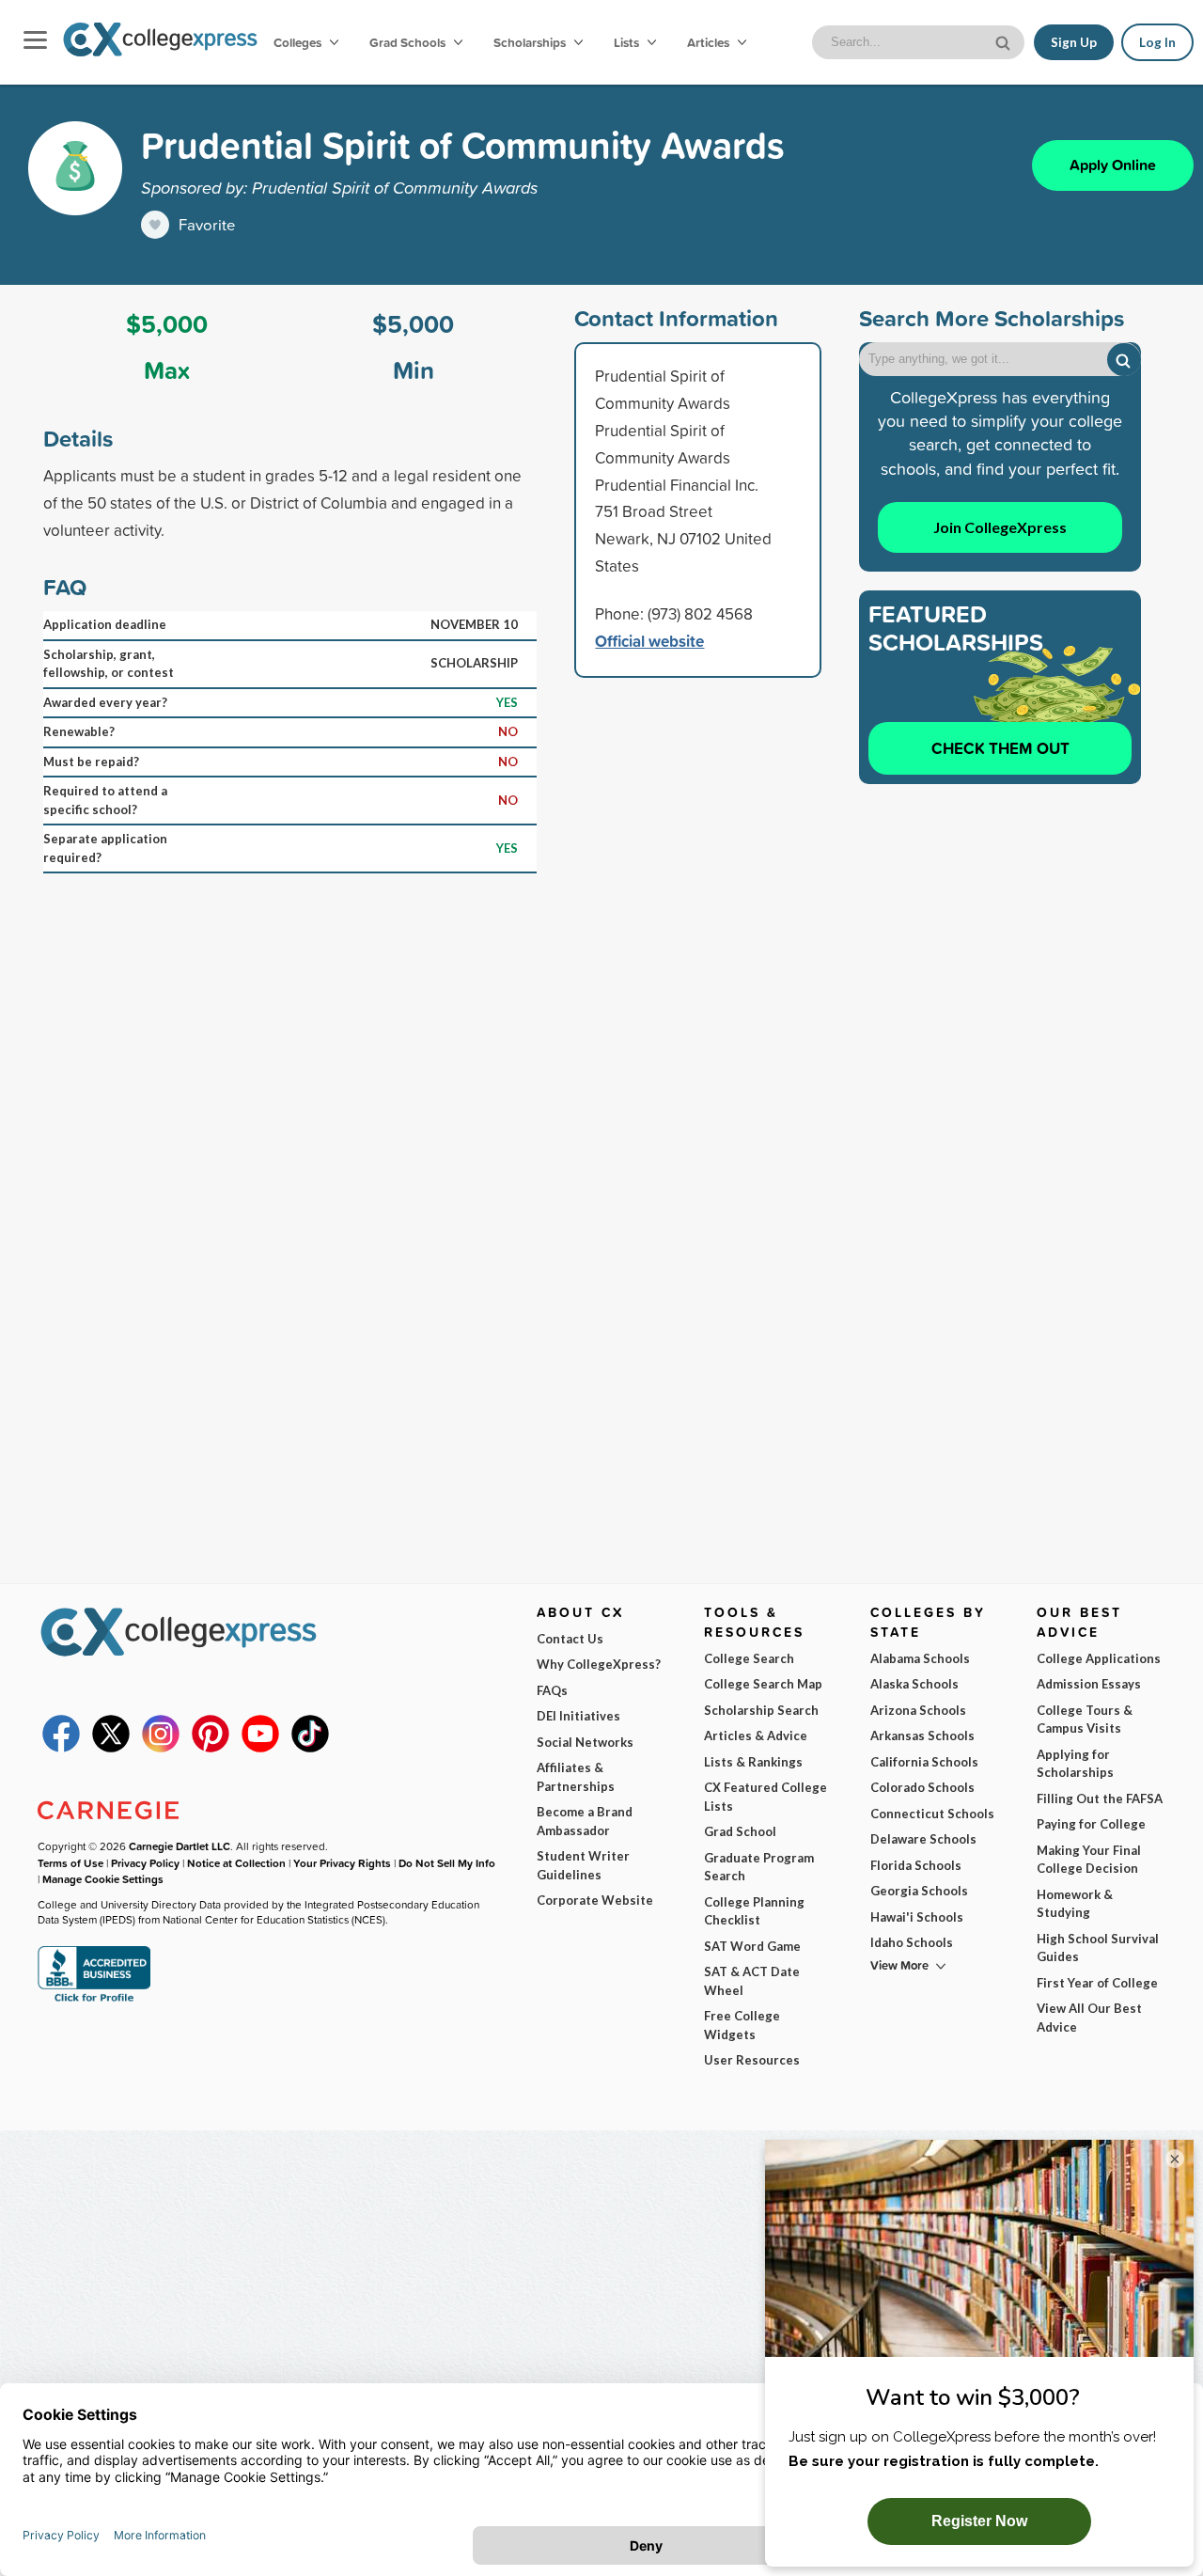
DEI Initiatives (578, 1716)
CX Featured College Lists (766, 1797)
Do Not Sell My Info (447, 1863)
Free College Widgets (742, 2025)
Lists (628, 42)
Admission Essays (1089, 1684)
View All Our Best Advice (1089, 2018)
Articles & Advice (756, 1736)
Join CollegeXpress (1000, 527)
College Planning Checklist (754, 1911)
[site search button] (1005, 41)
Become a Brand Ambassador (585, 1821)
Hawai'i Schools (917, 1917)
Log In (1157, 42)
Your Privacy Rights (342, 1863)
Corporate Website (595, 1900)
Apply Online (1113, 165)
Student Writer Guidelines (583, 1865)
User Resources (752, 2060)
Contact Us (570, 1639)
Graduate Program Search (759, 1867)
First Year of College (1097, 1983)
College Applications (1099, 1658)
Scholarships (531, 42)
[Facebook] (61, 1748)
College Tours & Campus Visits (1085, 1720)
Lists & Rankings (753, 1762)
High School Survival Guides (1098, 1948)
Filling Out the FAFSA (1100, 1798)
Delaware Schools (923, 1839)
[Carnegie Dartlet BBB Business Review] (94, 2000)
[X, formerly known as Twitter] (111, 1748)
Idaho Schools (912, 1942)
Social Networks (585, 1742)
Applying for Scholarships (1075, 1764)
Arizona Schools (918, 1710)
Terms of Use (70, 1863)
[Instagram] (161, 1748)
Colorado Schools (922, 1787)
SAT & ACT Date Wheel (752, 1981)
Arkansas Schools (922, 1736)
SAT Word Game (752, 1946)
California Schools (924, 1762)
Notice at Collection (236, 1863)
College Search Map (763, 1684)
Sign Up (1074, 42)
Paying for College (1091, 1824)
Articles (710, 42)
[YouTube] (260, 1748)
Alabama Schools (920, 1658)
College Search (749, 1658)
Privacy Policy (145, 1863)
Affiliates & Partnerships (576, 1777)
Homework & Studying (1075, 1904)
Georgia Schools (919, 1891)
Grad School (740, 1831)
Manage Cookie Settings (103, 1879)
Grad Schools (409, 42)
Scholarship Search (761, 1710)
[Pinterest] (211, 1748)
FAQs (552, 1690)
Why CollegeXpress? (599, 1664)
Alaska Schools (914, 1684)
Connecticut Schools (932, 1814)
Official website (649, 641)
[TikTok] (310, 1748)
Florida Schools (916, 1865)
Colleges (297, 42)
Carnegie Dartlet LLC (180, 1846)
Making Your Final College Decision (1089, 1860)
